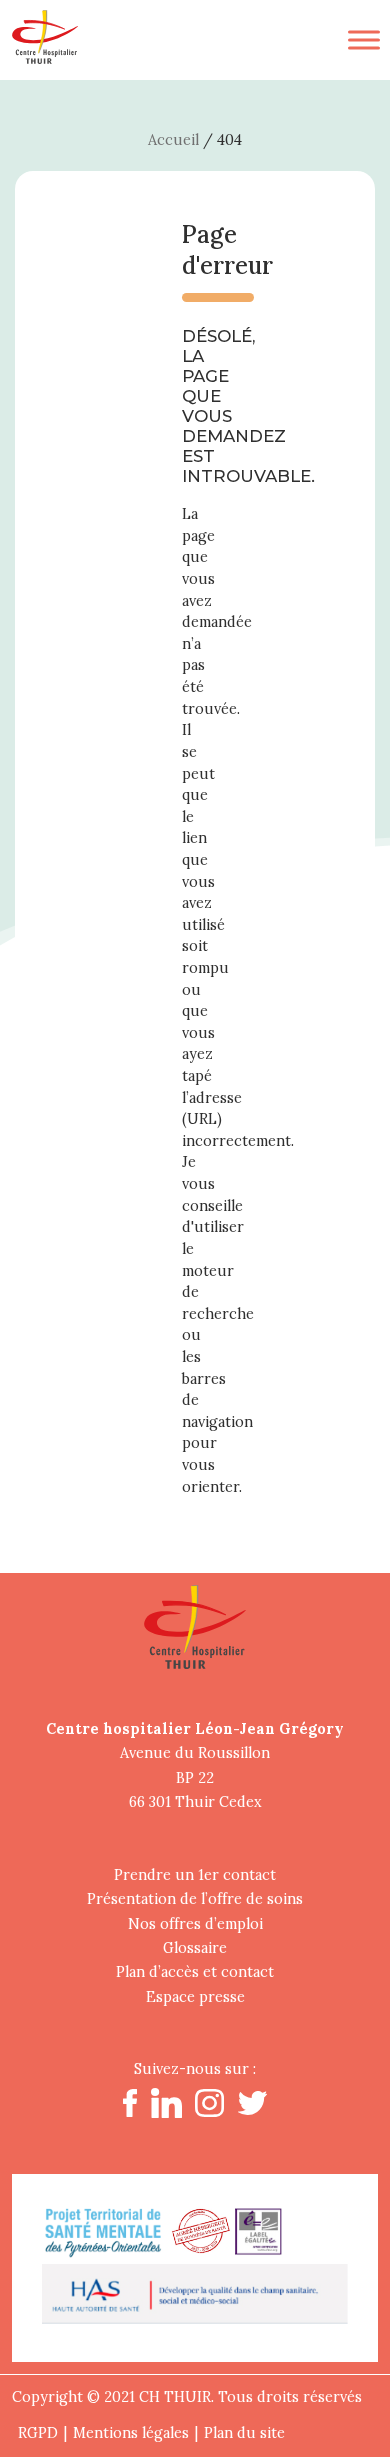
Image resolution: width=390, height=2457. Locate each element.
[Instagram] (209, 2112)
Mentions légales (131, 2433)
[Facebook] (130, 2112)
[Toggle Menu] (364, 39)
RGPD (38, 2433)
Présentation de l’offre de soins (195, 1899)
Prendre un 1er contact (195, 1875)
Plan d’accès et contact (195, 1972)
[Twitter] (252, 2110)
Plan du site (244, 2433)
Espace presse (195, 1997)
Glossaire (195, 1948)
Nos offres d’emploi (195, 1924)
